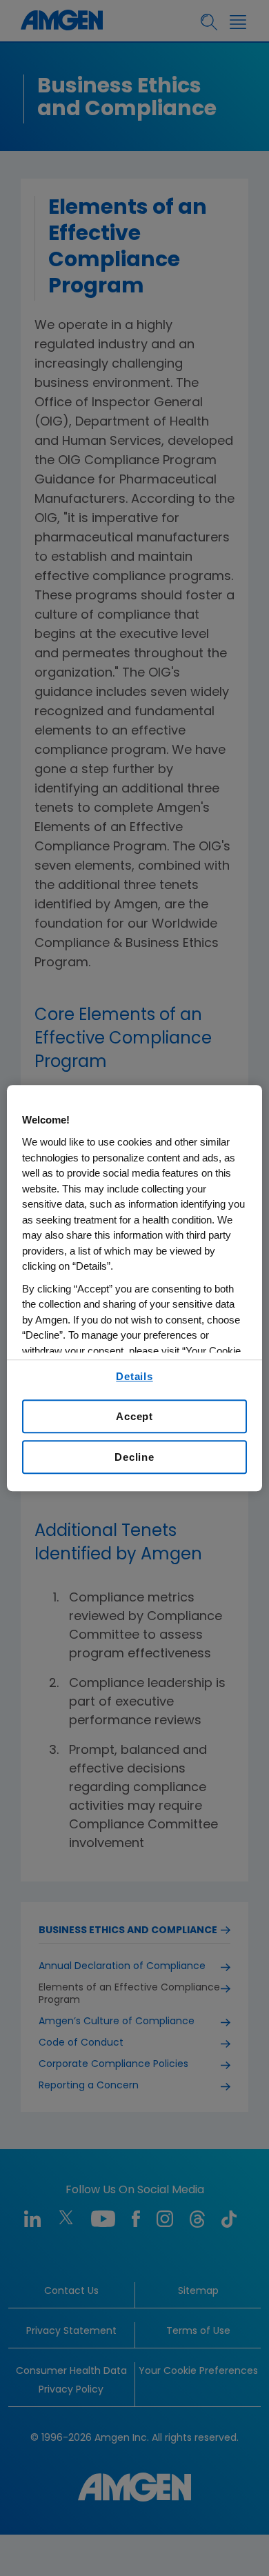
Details (134, 1376)
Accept (134, 1416)
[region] (135, 1288)
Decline (134, 1457)
